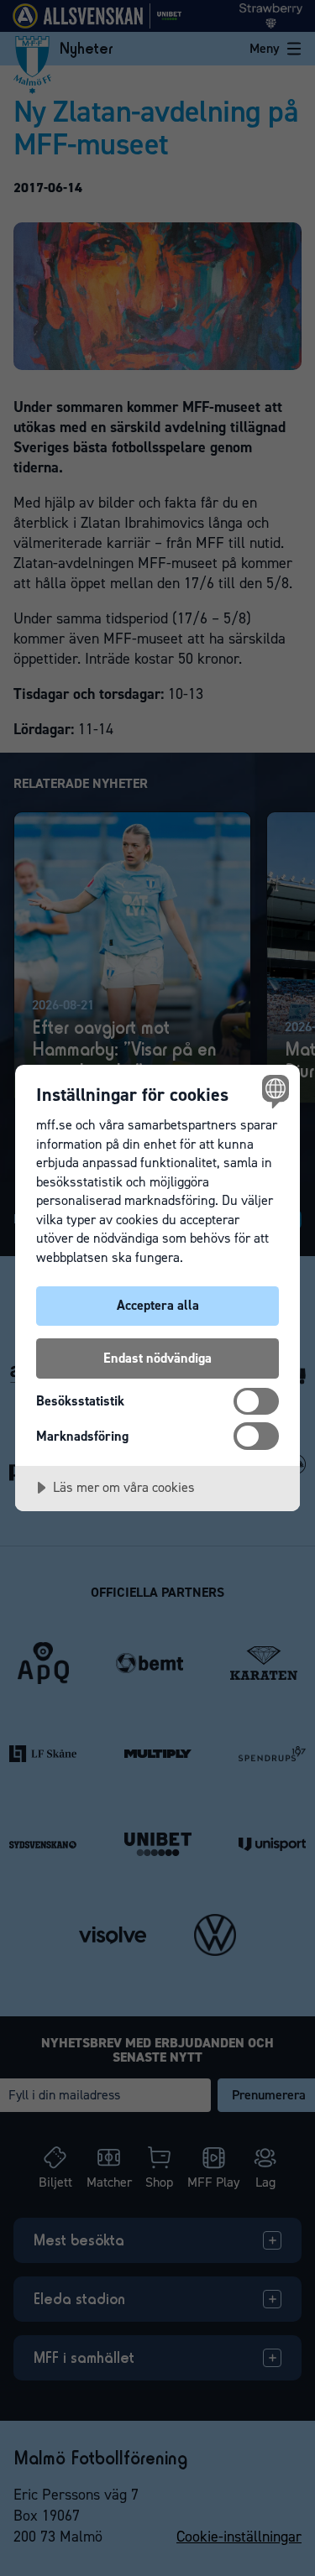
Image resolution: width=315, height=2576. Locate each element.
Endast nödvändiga (157, 1358)
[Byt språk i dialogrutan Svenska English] (273, 1091)
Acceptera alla (158, 1305)
